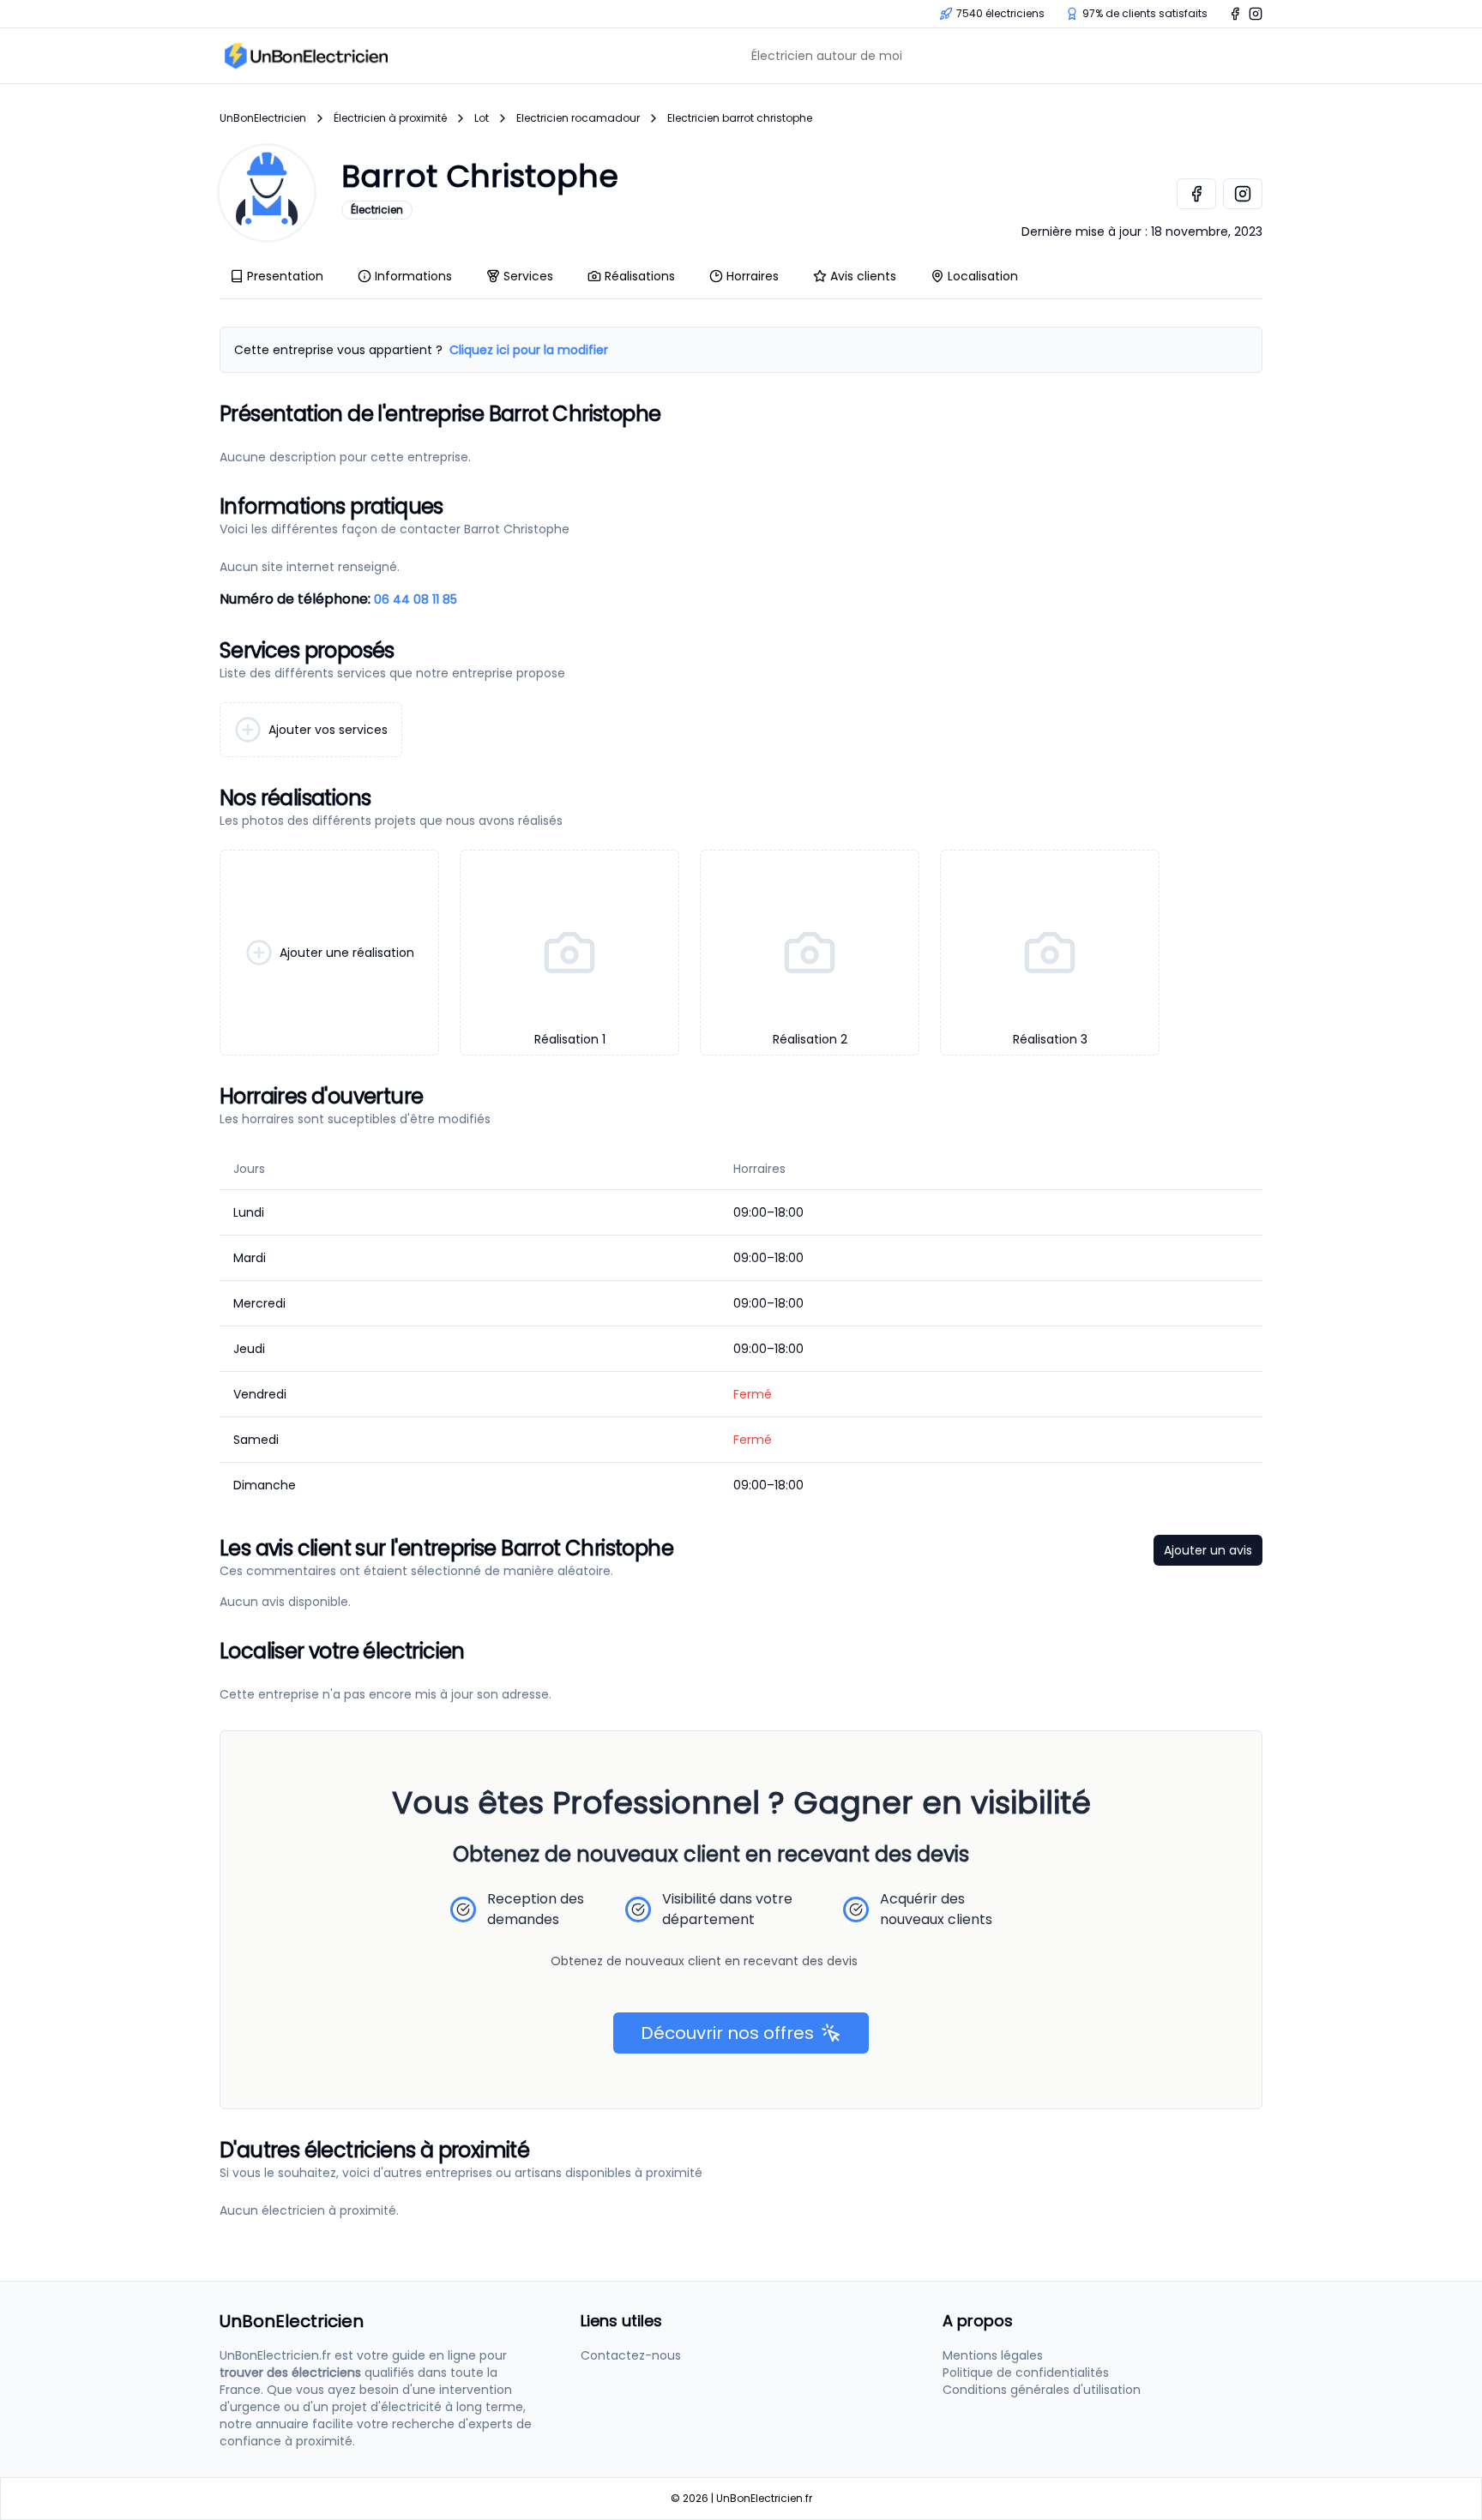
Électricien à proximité (390, 118)
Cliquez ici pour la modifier (529, 350)
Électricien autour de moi (827, 56)
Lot (482, 118)
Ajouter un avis (1208, 1550)
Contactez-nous (631, 2355)
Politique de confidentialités (1026, 2373)
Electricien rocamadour (578, 118)
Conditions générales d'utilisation (1042, 2390)
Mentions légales (993, 2355)
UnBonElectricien (263, 118)
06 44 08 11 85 (416, 599)
